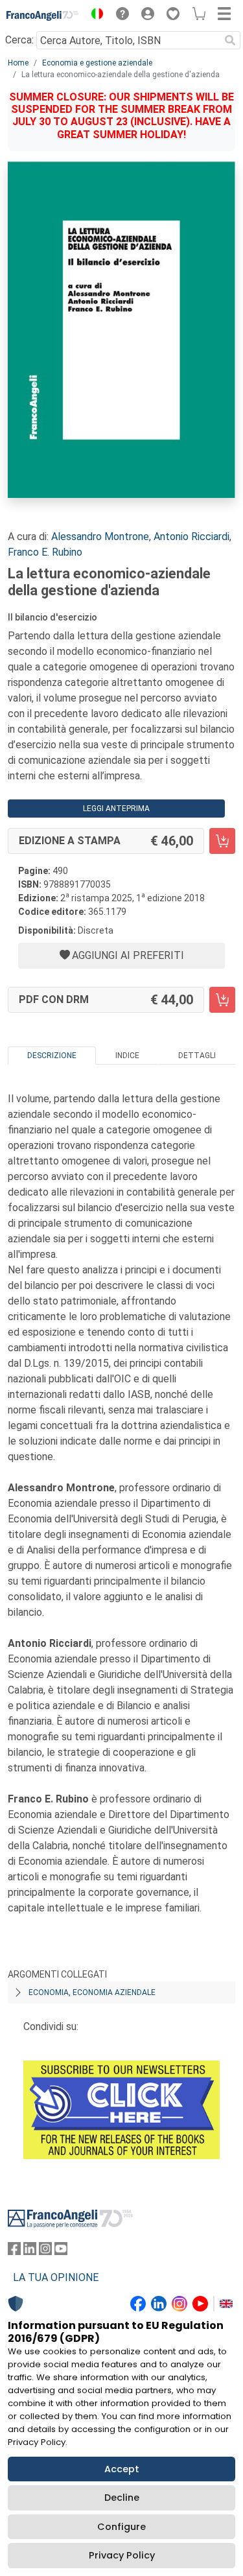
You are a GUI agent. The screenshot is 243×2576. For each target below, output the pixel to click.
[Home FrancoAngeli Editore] (43, 16)
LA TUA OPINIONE (56, 2277)
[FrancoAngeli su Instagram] (45, 2251)
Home (18, 63)
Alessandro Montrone (100, 537)
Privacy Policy (122, 2555)
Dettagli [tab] (197, 1056)
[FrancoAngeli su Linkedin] (30, 2251)
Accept (122, 2469)
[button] (94, 16)
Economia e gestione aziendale (97, 63)
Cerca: (19, 40)
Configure (121, 2527)
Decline (122, 2498)
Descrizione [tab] (52, 1056)
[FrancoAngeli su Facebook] (14, 2251)
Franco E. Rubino (45, 552)
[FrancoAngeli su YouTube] (61, 2251)
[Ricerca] (230, 40)
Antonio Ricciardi (191, 537)
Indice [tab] (127, 1056)
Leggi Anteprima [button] (116, 809)
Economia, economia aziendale (92, 1992)
